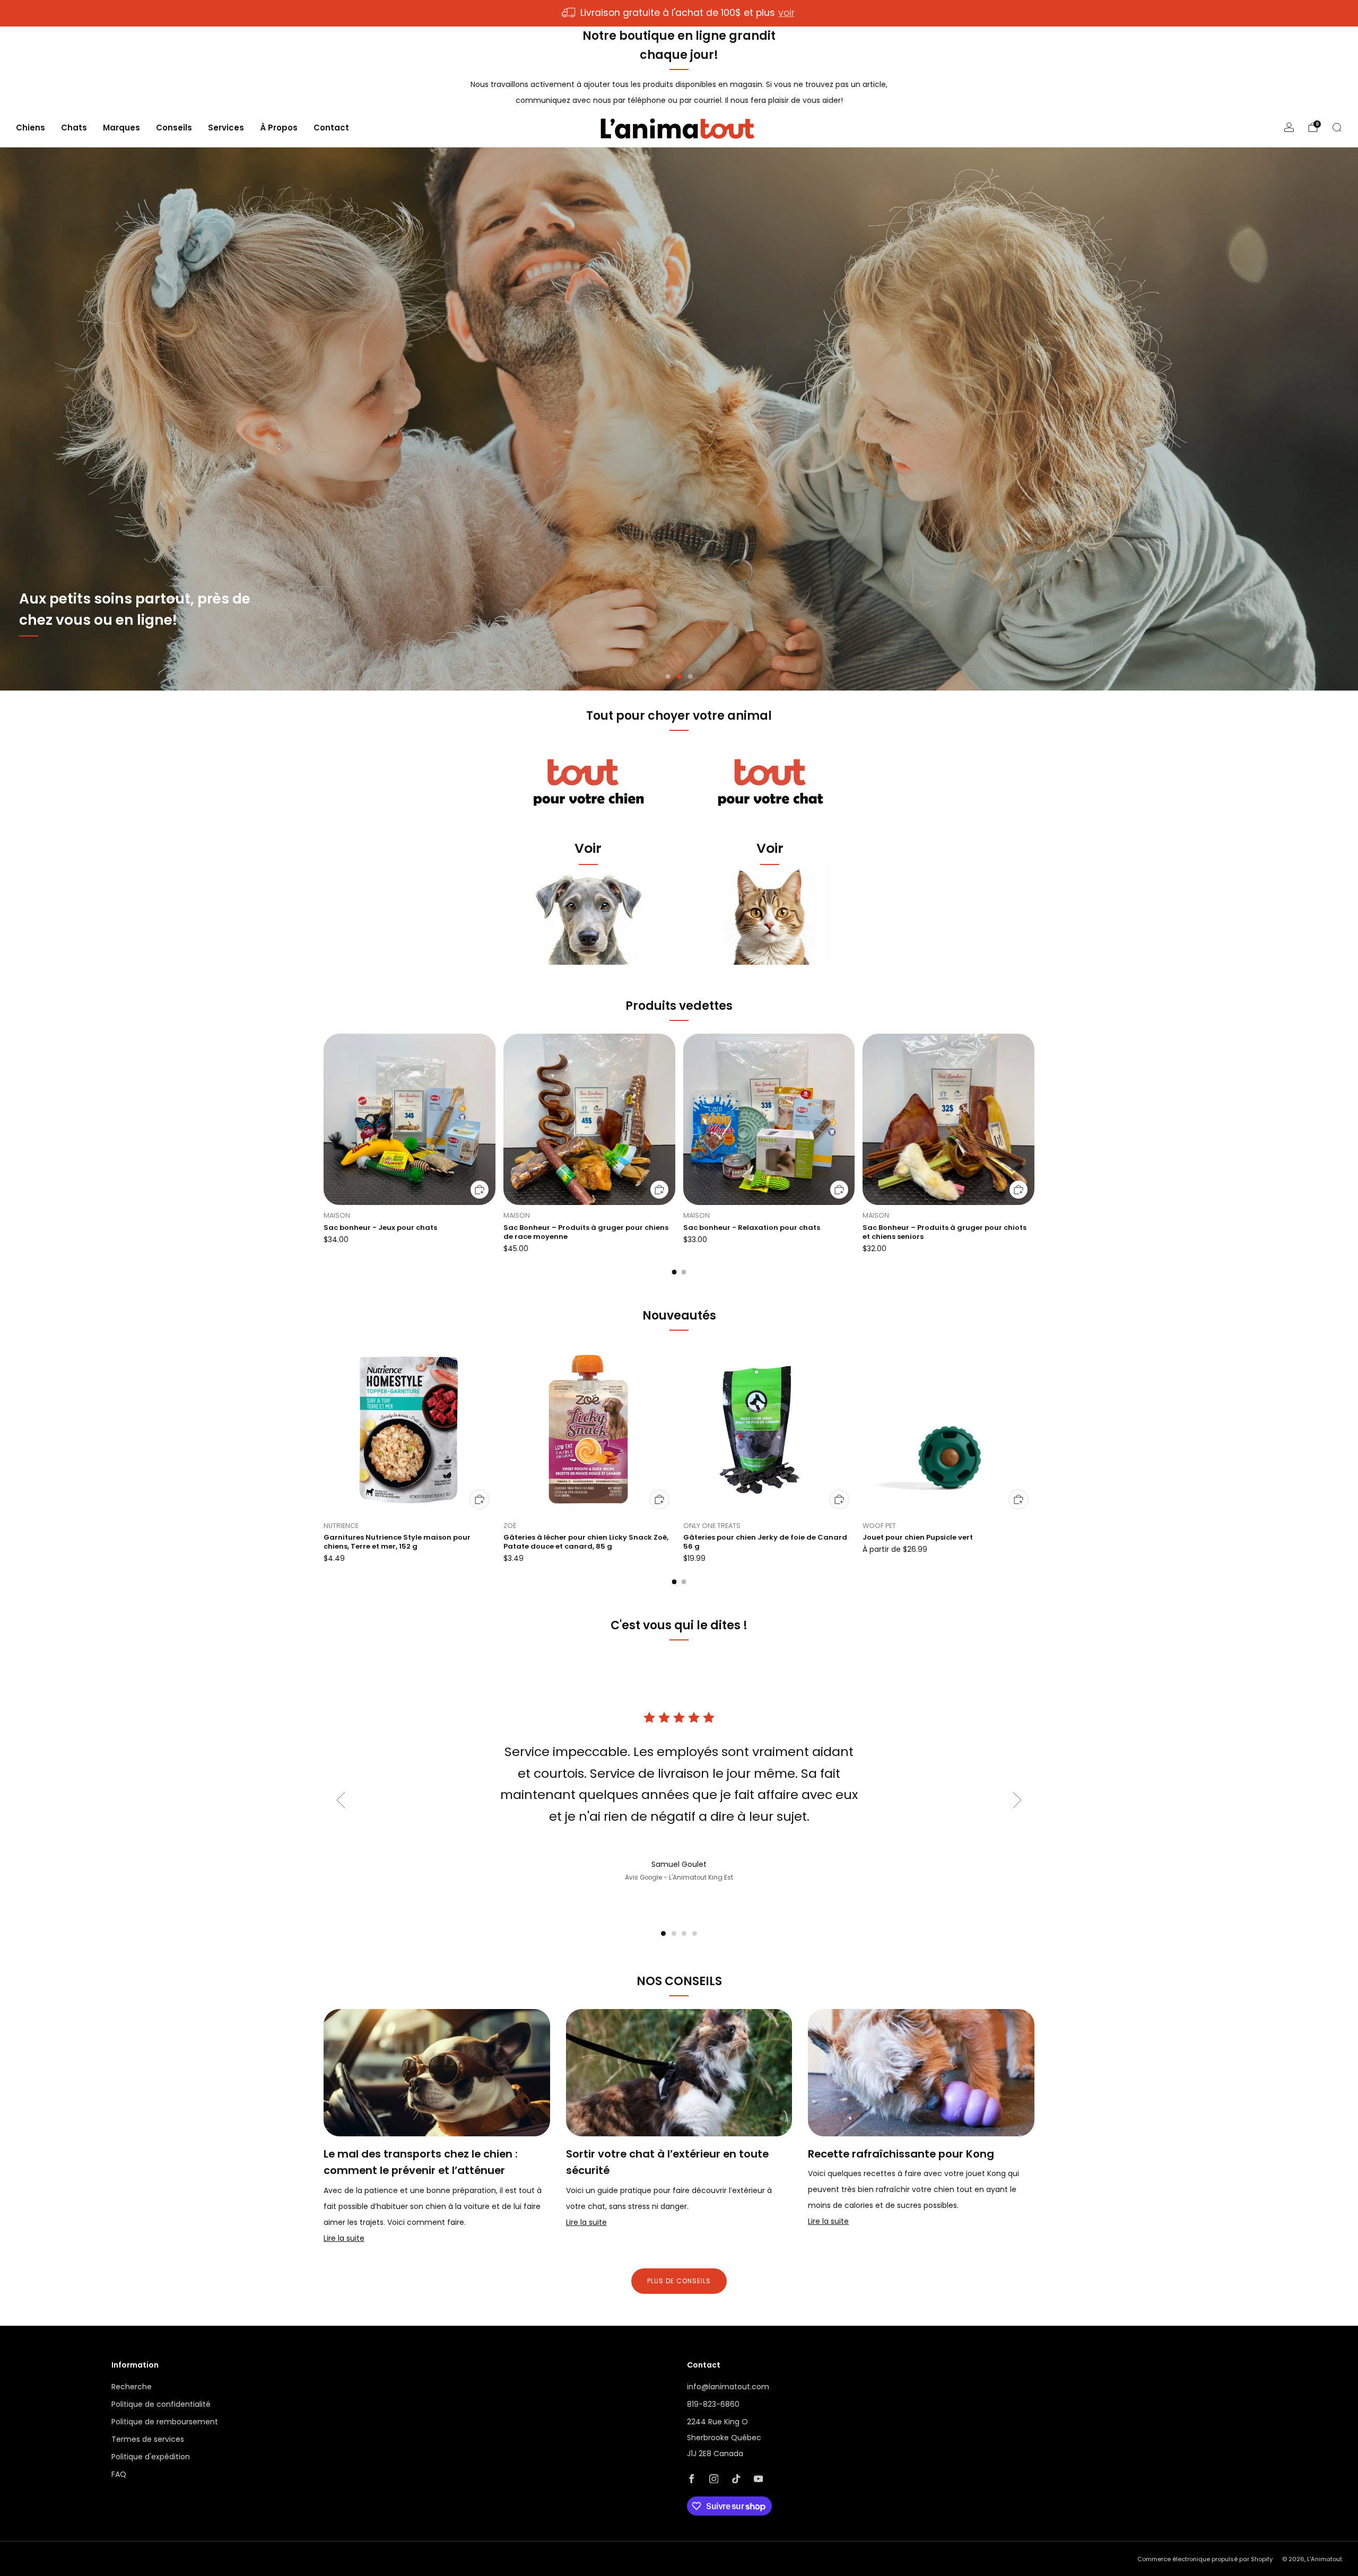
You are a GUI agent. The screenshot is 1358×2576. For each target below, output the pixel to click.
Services (226, 128)
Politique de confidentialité (161, 2404)
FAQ (119, 2474)
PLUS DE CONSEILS (679, 2281)
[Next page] (1034, 1120)
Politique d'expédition (151, 2457)
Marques (121, 128)
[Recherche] (1337, 127)
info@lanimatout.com (728, 2387)
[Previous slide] (341, 1800)
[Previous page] (324, 1120)
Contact (331, 128)
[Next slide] (1017, 1800)
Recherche (132, 2387)
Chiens (31, 128)
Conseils (174, 128)
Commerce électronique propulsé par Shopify (1205, 2559)
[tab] (674, 1272)
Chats (74, 128)
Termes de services (148, 2439)
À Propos (279, 128)
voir (786, 13)
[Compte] (1289, 127)
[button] (668, 676)
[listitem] (679, 13)
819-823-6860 (713, 2404)
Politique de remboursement (165, 2422)
